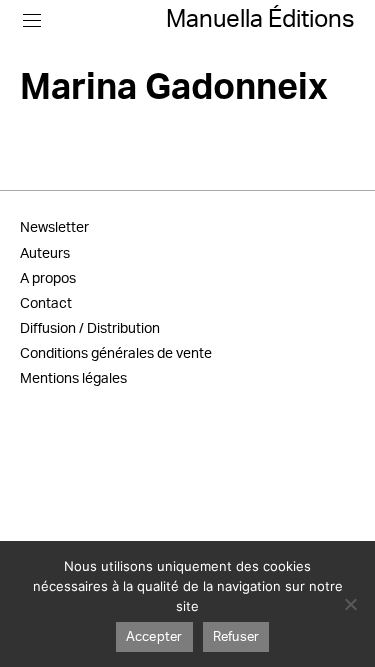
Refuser (236, 637)
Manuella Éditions (260, 20)
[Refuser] (350, 604)
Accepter (154, 637)
